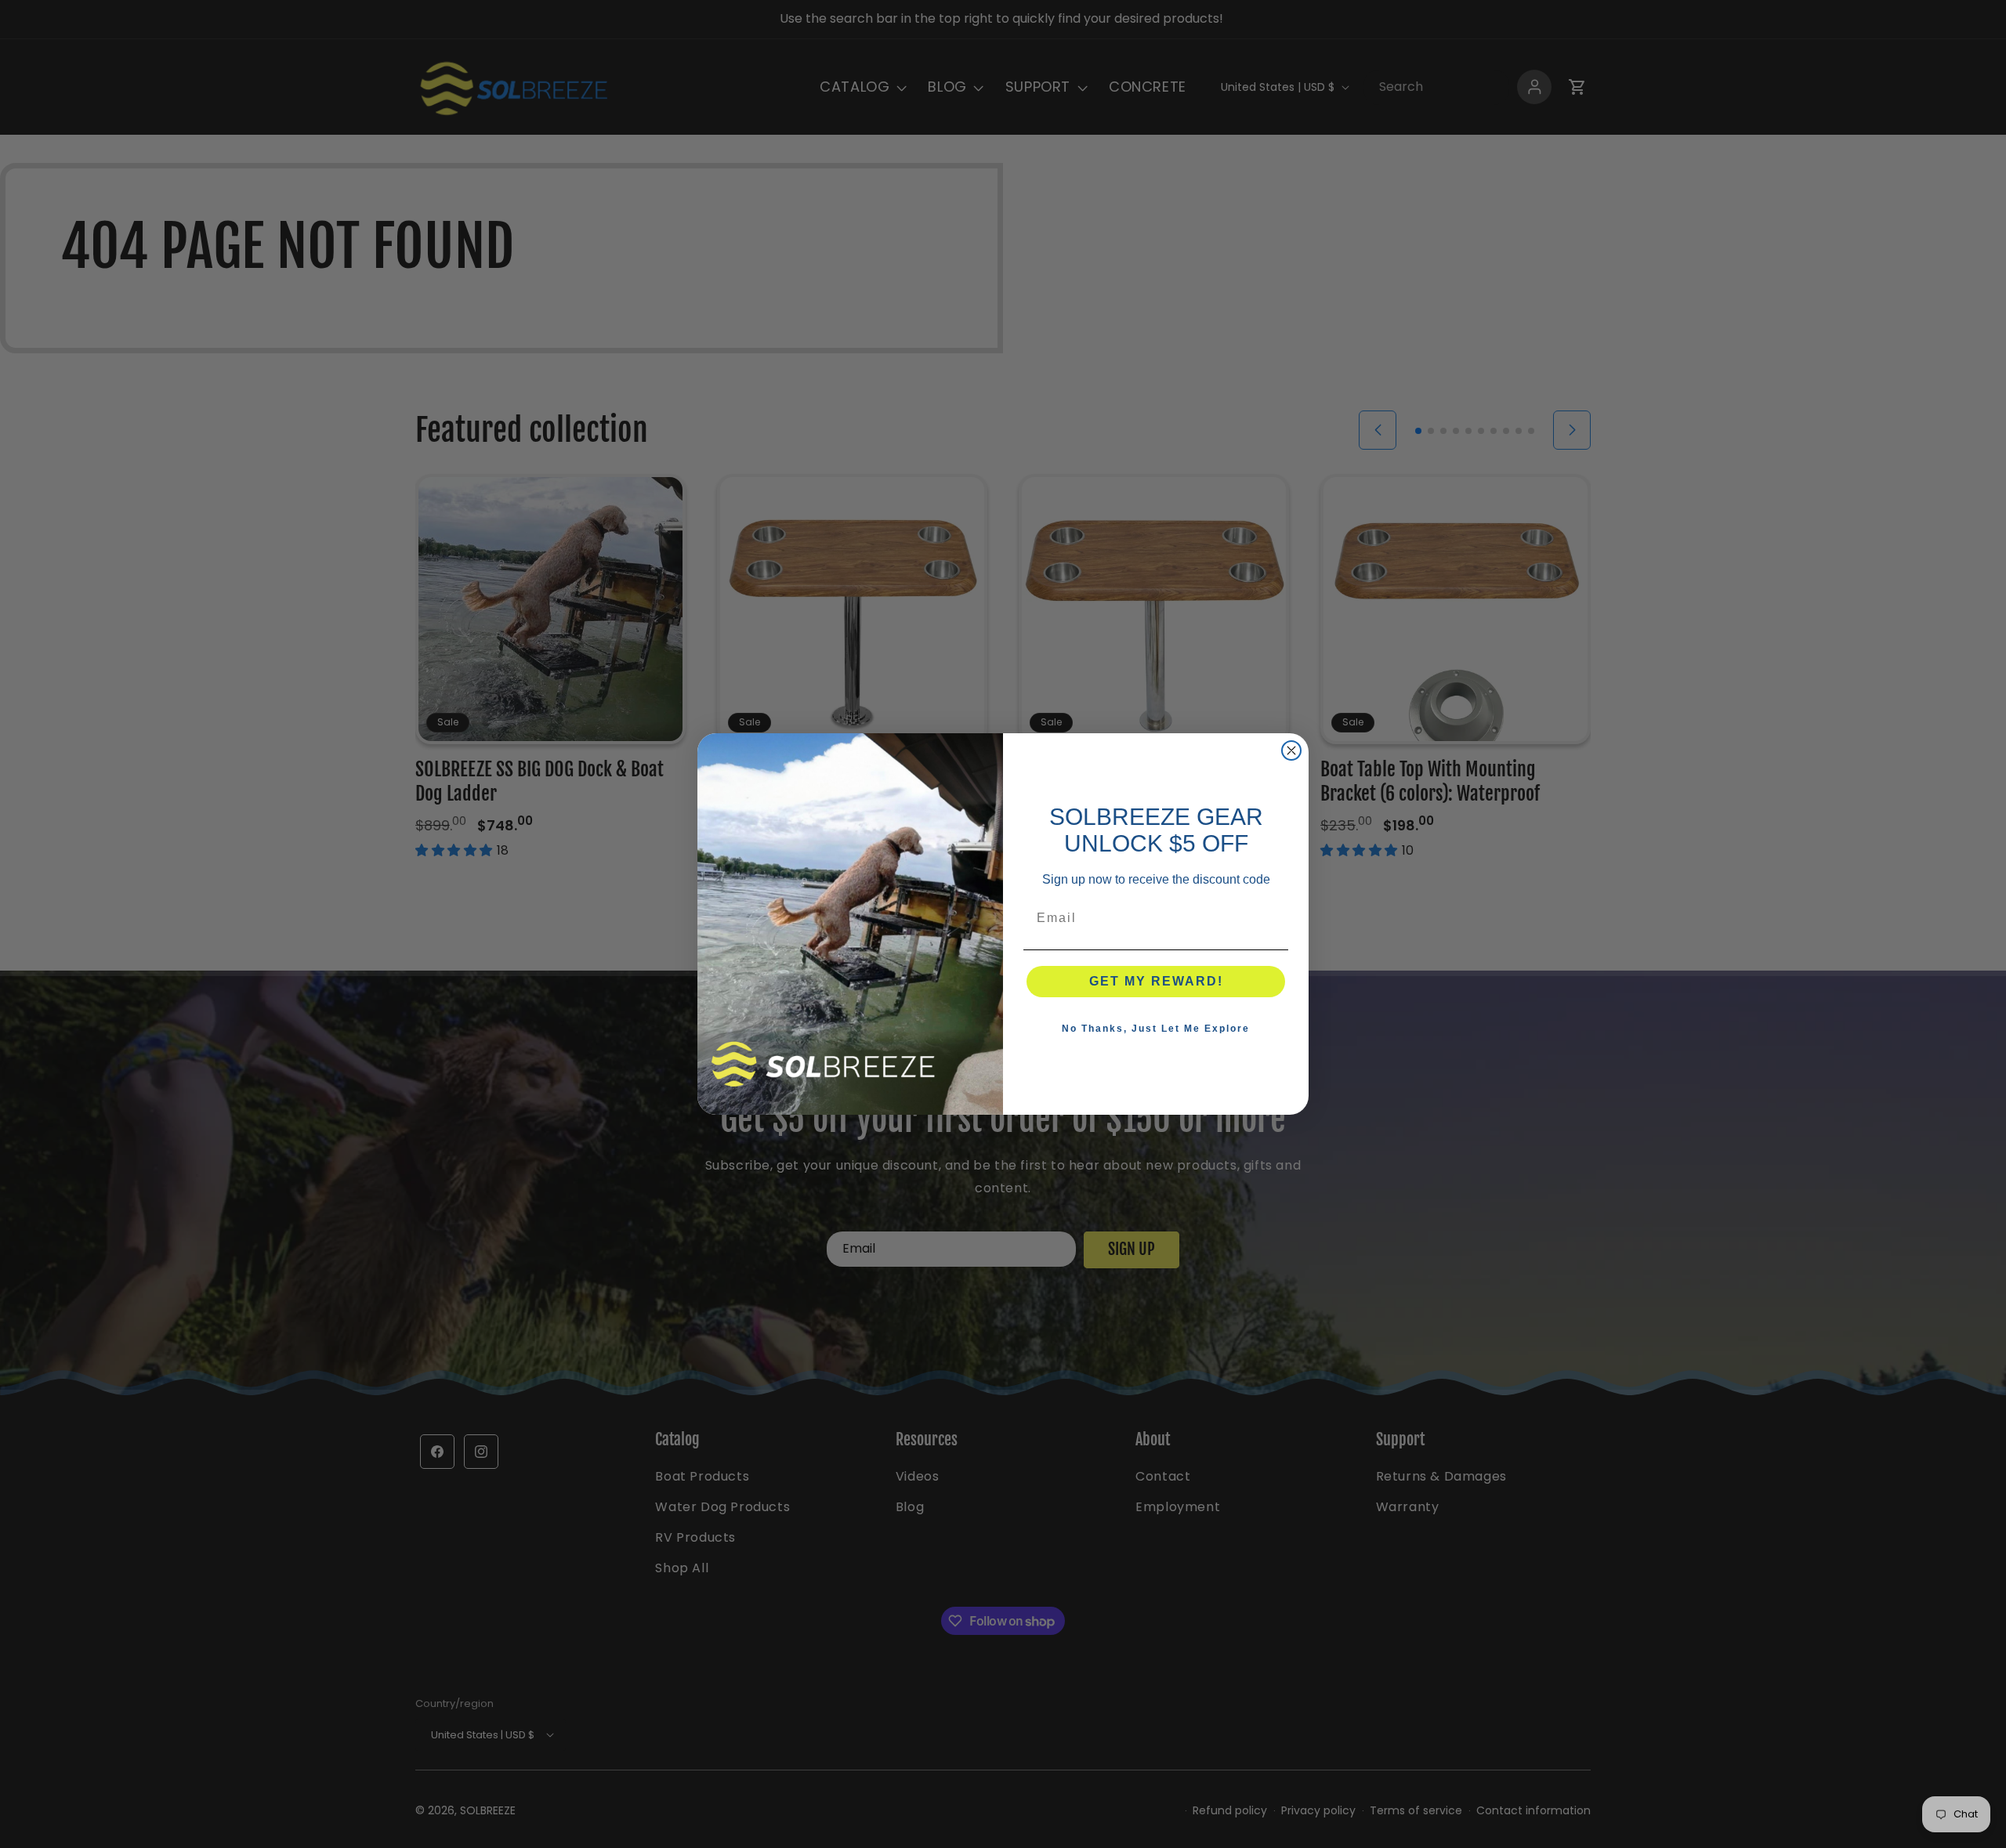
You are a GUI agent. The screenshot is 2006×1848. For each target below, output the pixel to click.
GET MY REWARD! (1156, 981)
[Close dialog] (1291, 750)
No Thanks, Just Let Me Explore (1156, 1029)
